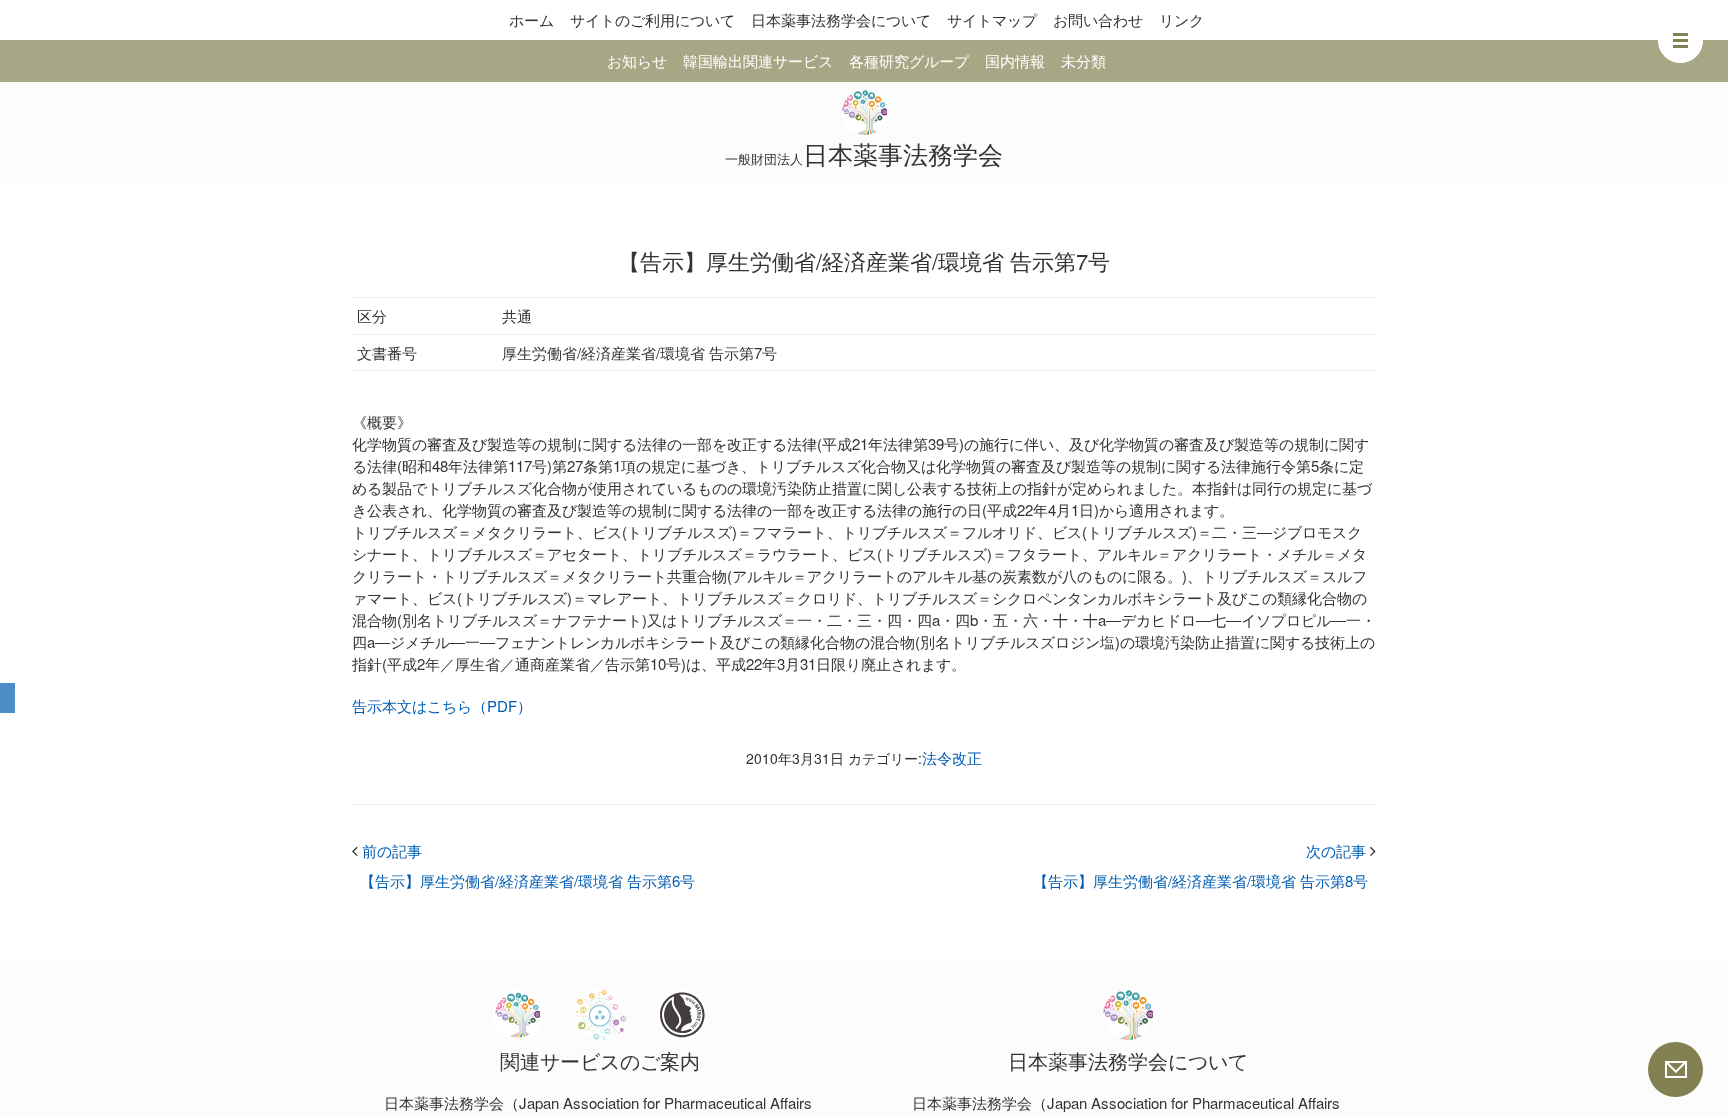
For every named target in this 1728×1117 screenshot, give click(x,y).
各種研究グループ (909, 60)
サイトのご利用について (652, 19)
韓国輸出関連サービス (758, 60)
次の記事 (1341, 850)
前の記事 (387, 850)
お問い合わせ (1098, 19)
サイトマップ (992, 19)
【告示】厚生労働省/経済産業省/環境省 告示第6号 (527, 880)
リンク (1181, 19)
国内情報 (1015, 60)
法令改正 (952, 757)
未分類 (1083, 60)
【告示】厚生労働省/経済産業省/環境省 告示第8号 (1200, 880)
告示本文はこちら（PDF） (442, 705)
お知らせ (637, 60)
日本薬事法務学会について (841, 19)
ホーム (531, 19)
